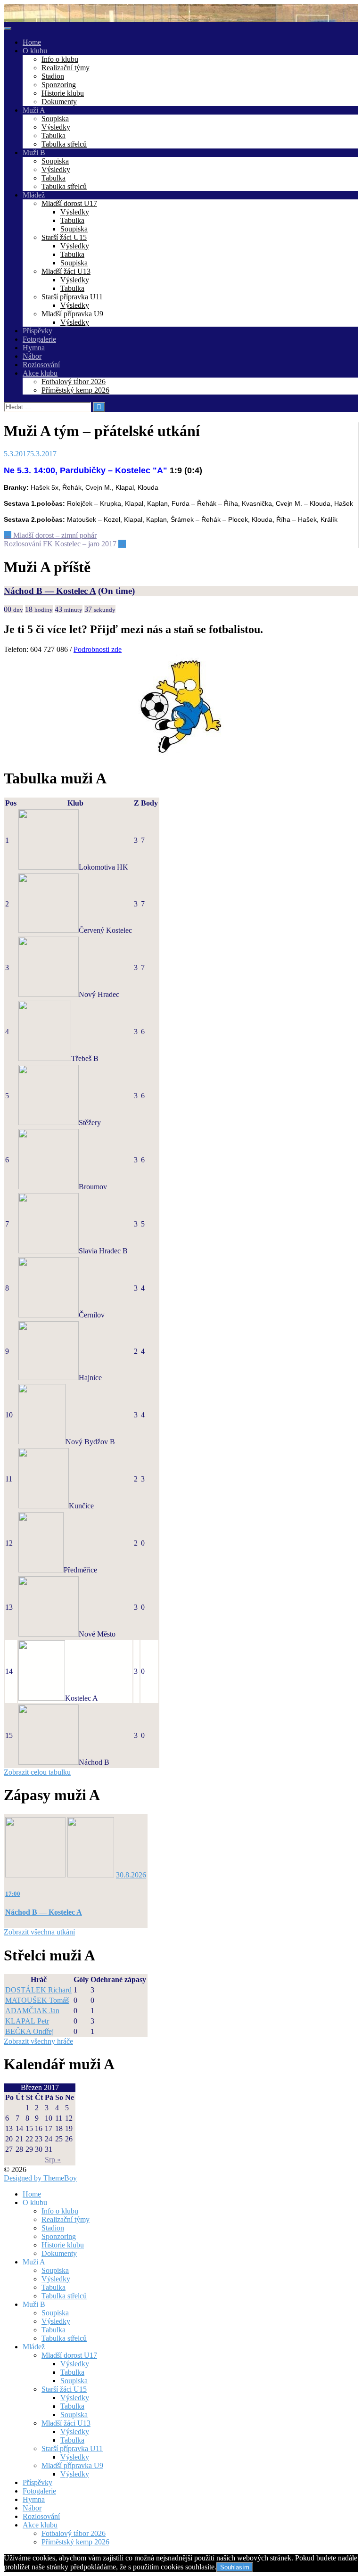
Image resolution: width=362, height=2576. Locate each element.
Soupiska (55, 119)
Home (32, 42)
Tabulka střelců (64, 144)
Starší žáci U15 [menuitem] (64, 2389)
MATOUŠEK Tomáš (37, 2000)
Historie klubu (63, 93)
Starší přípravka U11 (72, 297)
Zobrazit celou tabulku (37, 1772)
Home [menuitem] (32, 2194)
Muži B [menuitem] (34, 2304)
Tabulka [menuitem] (53, 2287)
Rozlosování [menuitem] (41, 2516)
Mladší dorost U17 (69, 203)
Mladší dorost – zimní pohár (50, 535)
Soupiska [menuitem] (55, 2270)
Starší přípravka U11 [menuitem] (72, 2448)
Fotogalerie (39, 339)
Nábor (32, 356)
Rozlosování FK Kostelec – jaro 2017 (65, 544)
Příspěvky (37, 331)
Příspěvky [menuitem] (37, 2482)
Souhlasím (235, 2567)
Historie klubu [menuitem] (63, 2245)
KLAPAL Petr (27, 2021)
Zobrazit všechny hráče (38, 2041)
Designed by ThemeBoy (40, 2178)
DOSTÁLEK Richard (38, 1990)
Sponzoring (59, 85)
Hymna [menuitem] (34, 2499)
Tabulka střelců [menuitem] (64, 2296)
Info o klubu (60, 59)
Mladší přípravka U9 (72, 314)
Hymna (34, 348)
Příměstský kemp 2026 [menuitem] (75, 2542)
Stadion (53, 76)
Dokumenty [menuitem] (59, 2253)
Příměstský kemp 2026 (75, 390)
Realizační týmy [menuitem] (66, 2219)
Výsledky (56, 127)
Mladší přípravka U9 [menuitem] (72, 2465)
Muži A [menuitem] (34, 2262)
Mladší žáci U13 (66, 271)
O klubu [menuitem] (35, 2202)
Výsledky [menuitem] (56, 2279)
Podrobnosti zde (98, 649)
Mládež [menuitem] (34, 2347)
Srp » (53, 2160)
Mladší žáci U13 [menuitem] (66, 2423)
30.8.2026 (131, 1875)
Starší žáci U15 (64, 237)
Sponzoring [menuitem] (59, 2236)
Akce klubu (40, 373)
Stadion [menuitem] (53, 2228)
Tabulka (53, 136)
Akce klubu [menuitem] (40, 2525)
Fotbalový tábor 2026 (74, 382)
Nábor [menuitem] (32, 2508)
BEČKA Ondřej (29, 2031)
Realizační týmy (66, 68)
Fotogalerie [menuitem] (39, 2491)
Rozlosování (41, 365)
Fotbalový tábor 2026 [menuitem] (74, 2533)
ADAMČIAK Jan (32, 2011)
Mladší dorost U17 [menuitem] (69, 2355)
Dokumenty (59, 102)
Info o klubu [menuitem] (60, 2211)
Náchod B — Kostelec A (50, 591)
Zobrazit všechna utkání (39, 1932)
